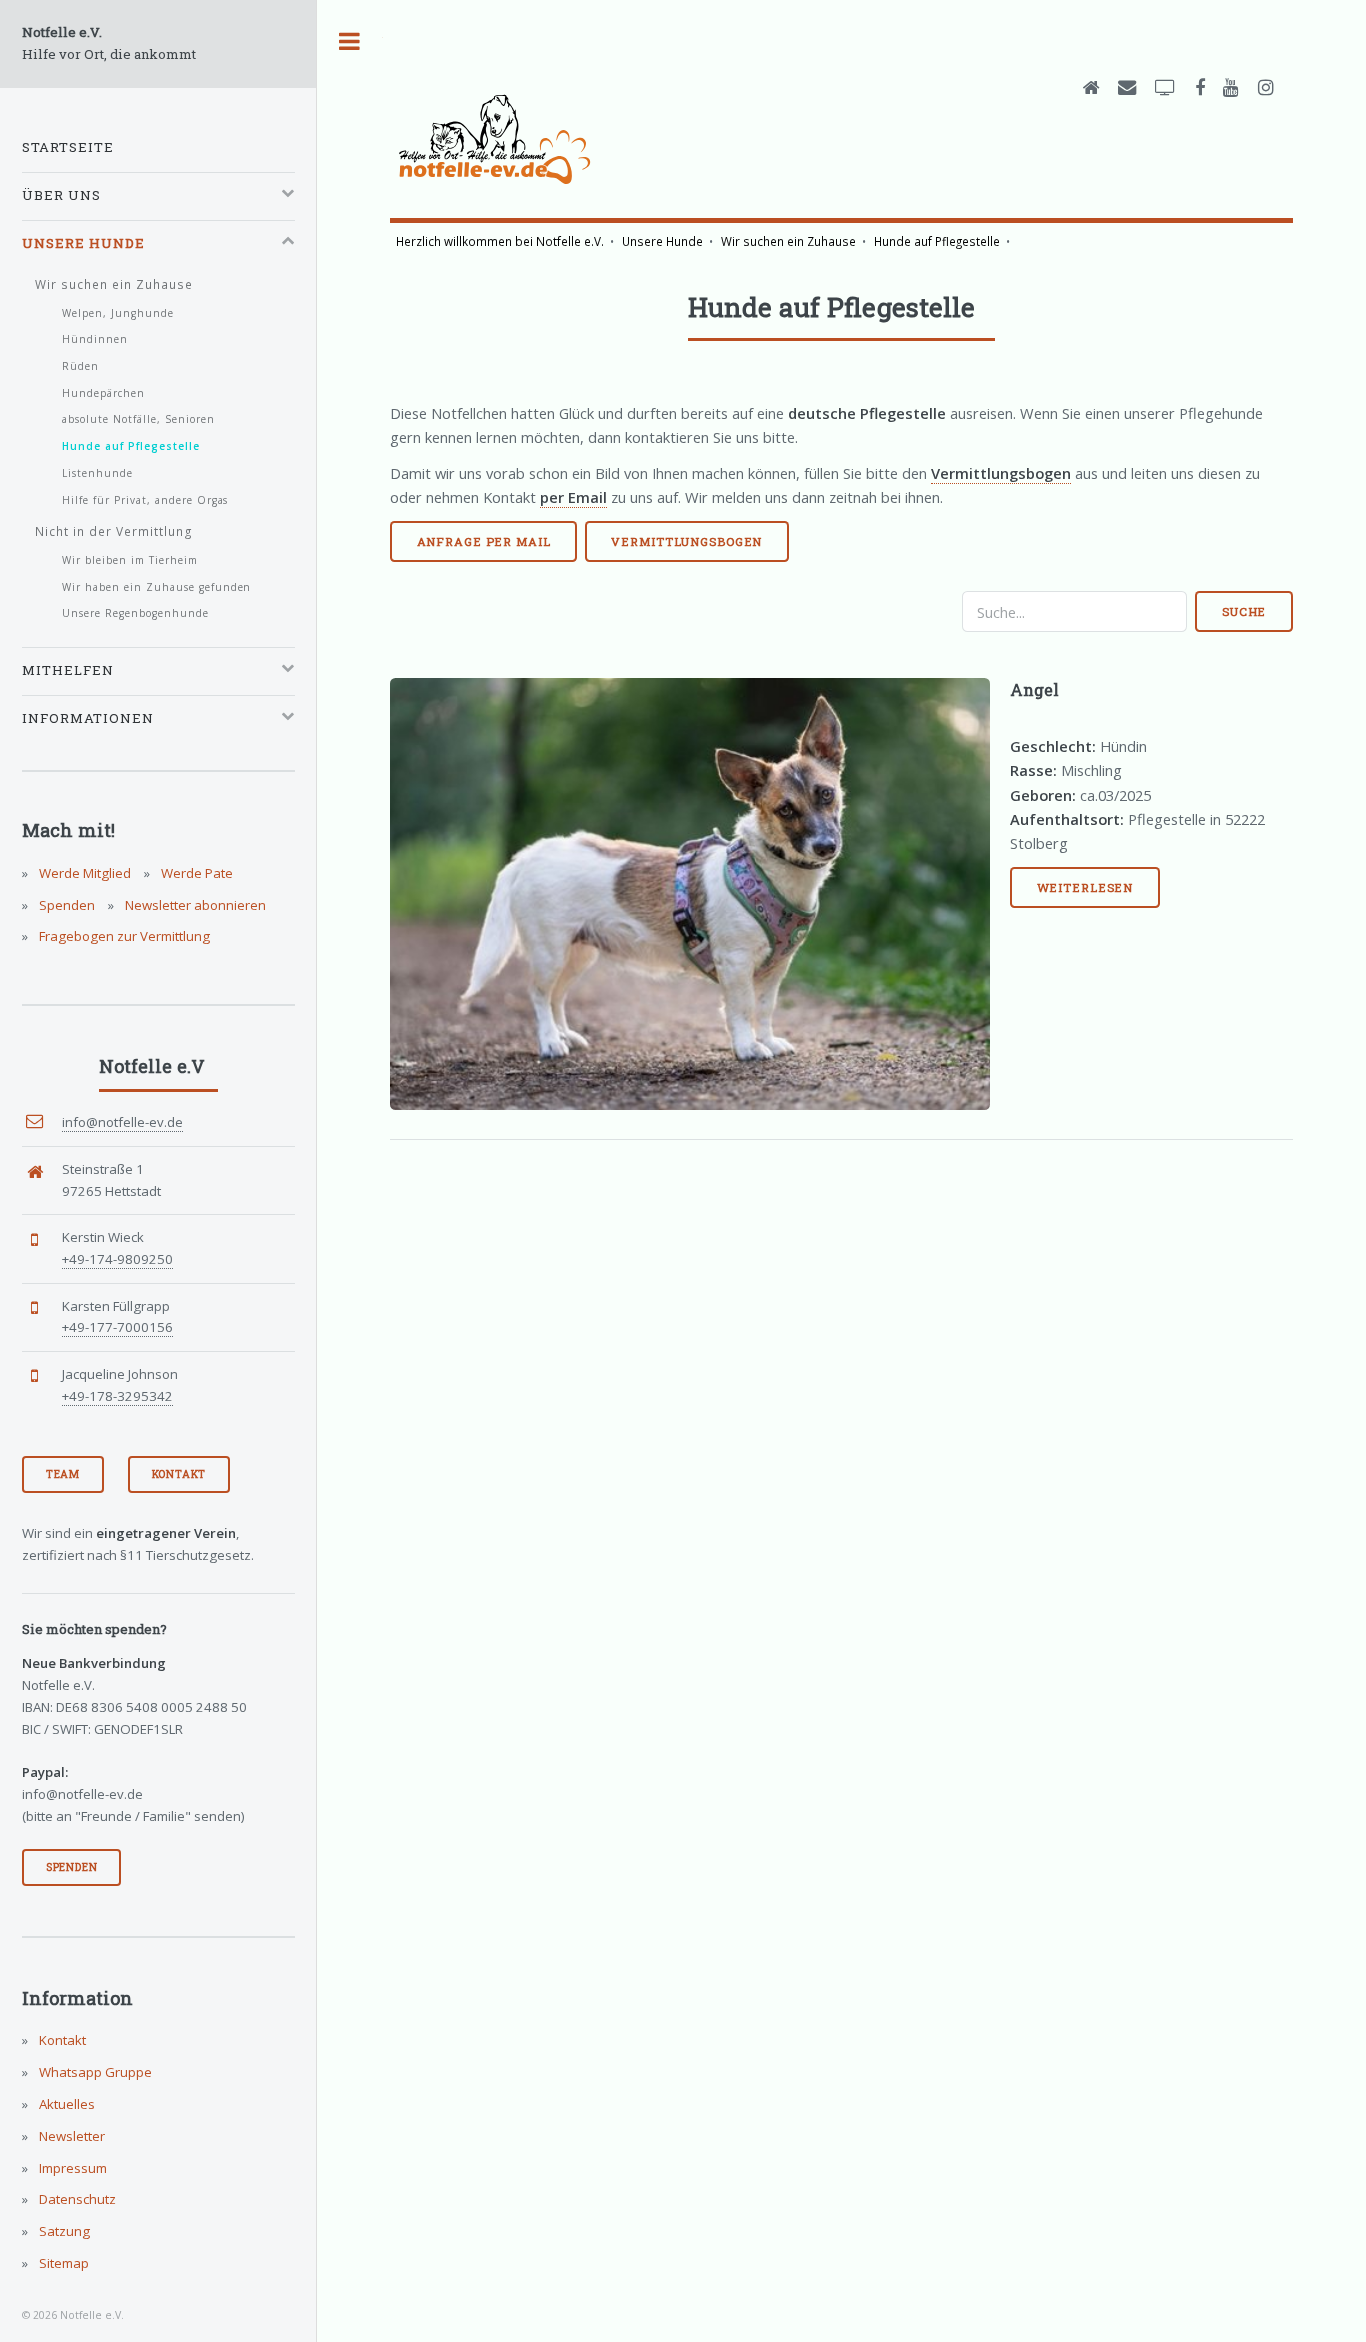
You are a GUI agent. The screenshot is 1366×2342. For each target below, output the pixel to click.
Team (63, 1474)
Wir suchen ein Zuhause (788, 241)
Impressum (71, 2168)
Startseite (68, 147)
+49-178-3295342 (117, 1396)
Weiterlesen (1085, 887)
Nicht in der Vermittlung (114, 531)
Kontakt (179, 1474)
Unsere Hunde (662, 241)
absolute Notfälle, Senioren (138, 419)
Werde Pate (195, 873)
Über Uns (61, 195)
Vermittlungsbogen (686, 541)
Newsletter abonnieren (194, 905)
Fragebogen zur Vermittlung (123, 936)
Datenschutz (76, 2199)
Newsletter (70, 2136)
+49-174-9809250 (117, 1259)
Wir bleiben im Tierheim (130, 560)
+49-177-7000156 (117, 1327)
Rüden (80, 366)
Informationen (88, 718)
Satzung (63, 2231)
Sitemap (62, 2263)
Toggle (350, 41)
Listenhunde (97, 473)
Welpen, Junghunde (118, 313)
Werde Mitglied (83, 873)
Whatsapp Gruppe (94, 2072)
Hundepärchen (103, 393)
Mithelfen (68, 670)
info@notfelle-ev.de (122, 1122)
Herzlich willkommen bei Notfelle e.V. (500, 241)
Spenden (65, 905)
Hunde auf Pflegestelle (937, 241)
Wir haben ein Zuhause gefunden (157, 587)
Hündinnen (95, 339)
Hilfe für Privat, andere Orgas (145, 500)
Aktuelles (65, 2104)
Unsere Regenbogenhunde (135, 613)
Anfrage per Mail (484, 541)
